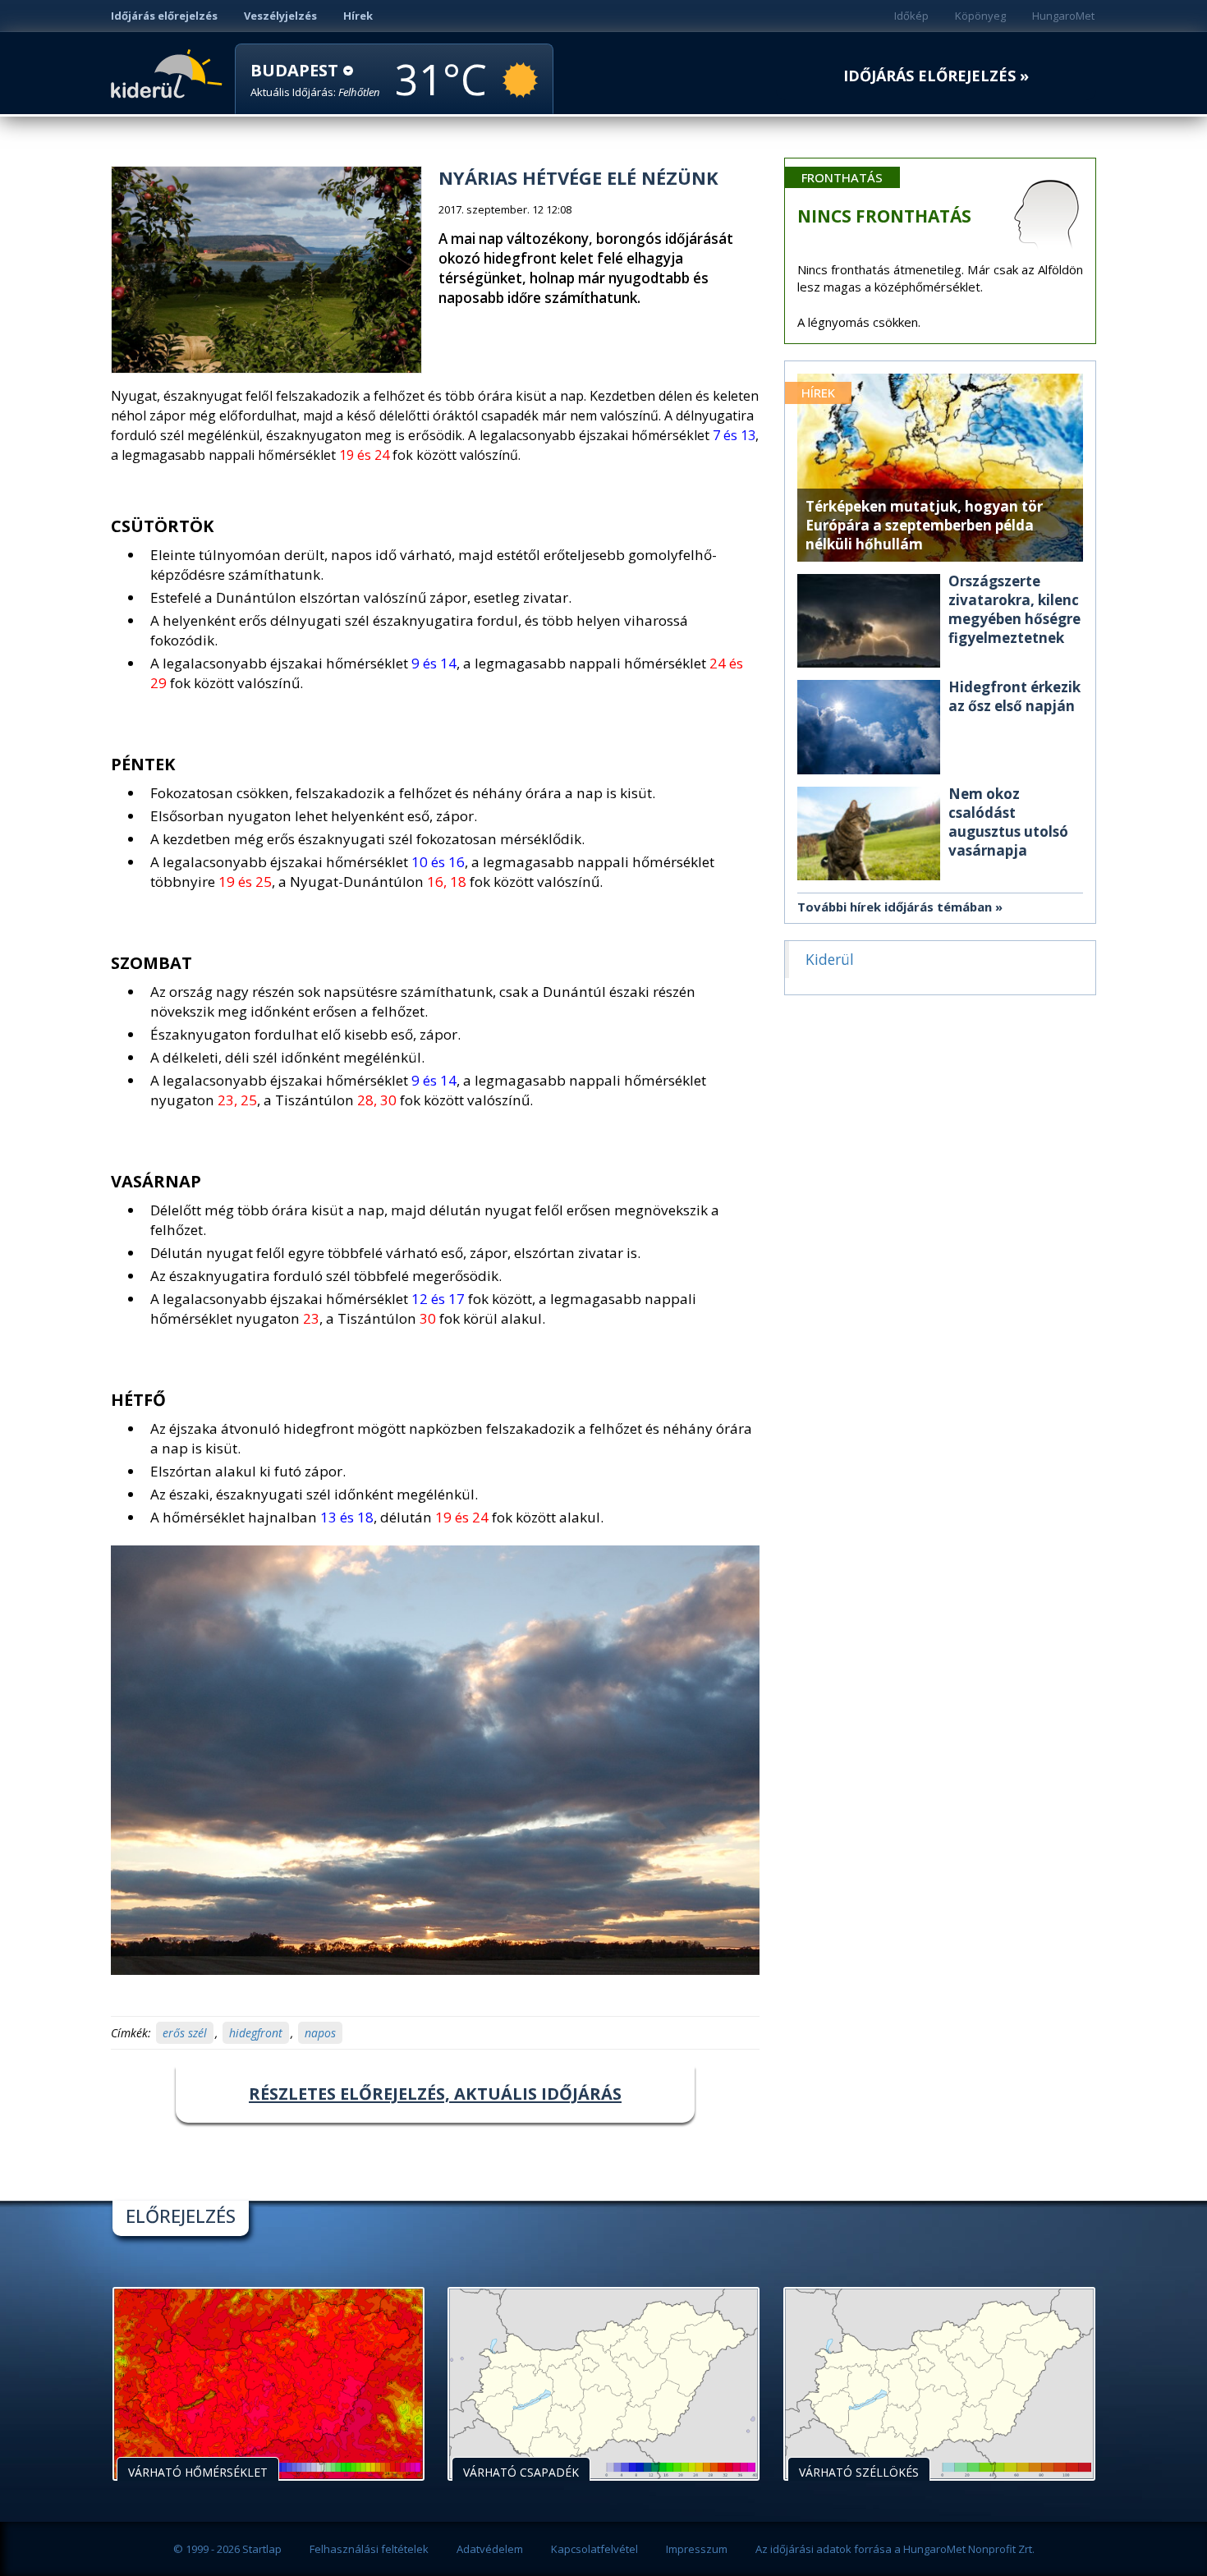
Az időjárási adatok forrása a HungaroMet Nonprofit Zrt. (895, 2549)
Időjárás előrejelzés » (936, 76)
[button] (315, 80)
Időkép (911, 16)
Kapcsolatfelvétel (594, 2549)
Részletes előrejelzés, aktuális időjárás (435, 2094)
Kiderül (170, 72)
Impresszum (697, 2549)
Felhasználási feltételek (369, 2549)
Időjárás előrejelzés (164, 16)
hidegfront (256, 2033)
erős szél (185, 2033)
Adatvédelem (490, 2549)
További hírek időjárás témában (895, 907)
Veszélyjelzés (280, 16)
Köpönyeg (980, 16)
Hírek (358, 16)
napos (320, 2033)
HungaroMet (1063, 16)
